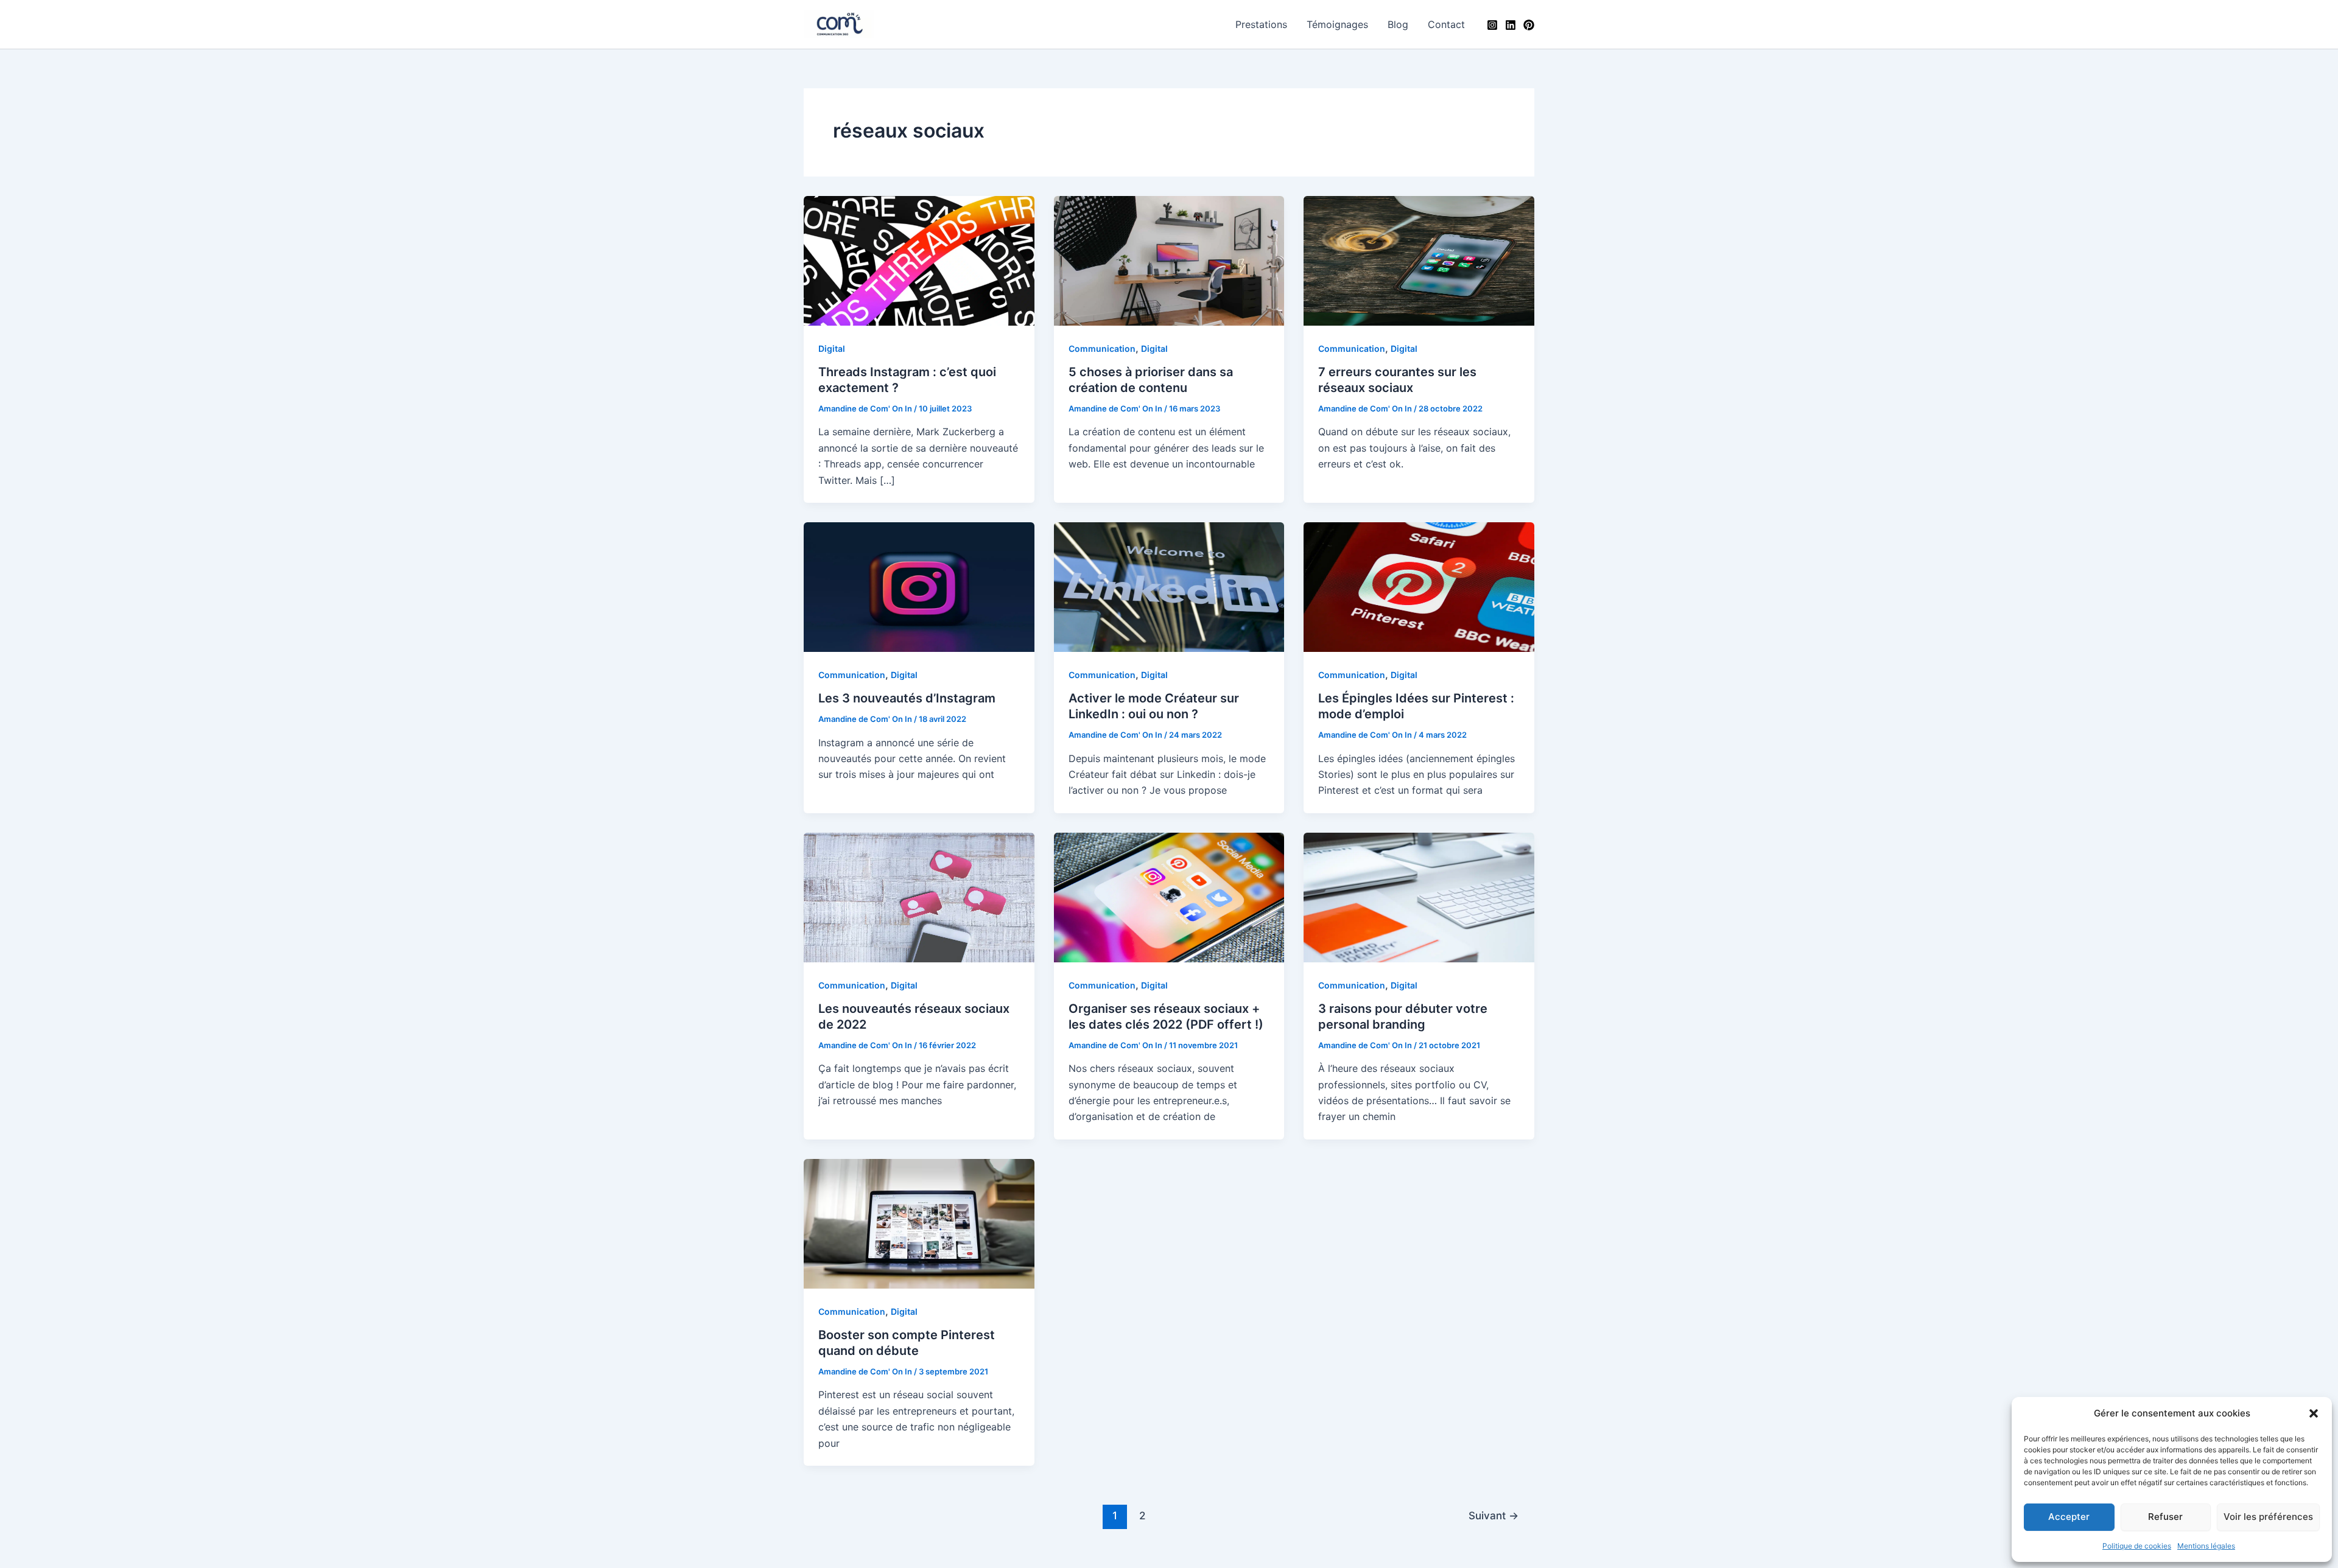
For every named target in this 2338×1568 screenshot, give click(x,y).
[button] (2314, 1413)
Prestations (1261, 24)
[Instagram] (1492, 25)
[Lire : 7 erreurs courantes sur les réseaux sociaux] (1419, 260)
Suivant (1494, 1515)
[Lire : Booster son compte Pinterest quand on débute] (919, 1223)
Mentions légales (2206, 1546)
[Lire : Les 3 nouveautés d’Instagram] (919, 586)
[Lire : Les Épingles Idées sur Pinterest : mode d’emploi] (1419, 586)
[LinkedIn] (1511, 25)
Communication (1102, 348)
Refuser (2165, 1517)
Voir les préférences (2268, 1517)
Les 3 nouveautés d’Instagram (907, 698)
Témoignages (1337, 24)
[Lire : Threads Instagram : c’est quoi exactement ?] (919, 260)
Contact (1446, 24)
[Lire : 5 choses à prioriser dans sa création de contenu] (1169, 260)
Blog (1398, 24)
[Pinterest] (1529, 25)
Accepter (2069, 1517)
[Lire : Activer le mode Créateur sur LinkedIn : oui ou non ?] (1169, 586)
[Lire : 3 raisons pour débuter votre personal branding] (1419, 897)
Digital (832, 348)
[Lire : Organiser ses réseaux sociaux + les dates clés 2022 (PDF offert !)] (1169, 897)
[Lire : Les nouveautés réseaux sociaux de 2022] (919, 897)
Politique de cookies (2137, 1546)
